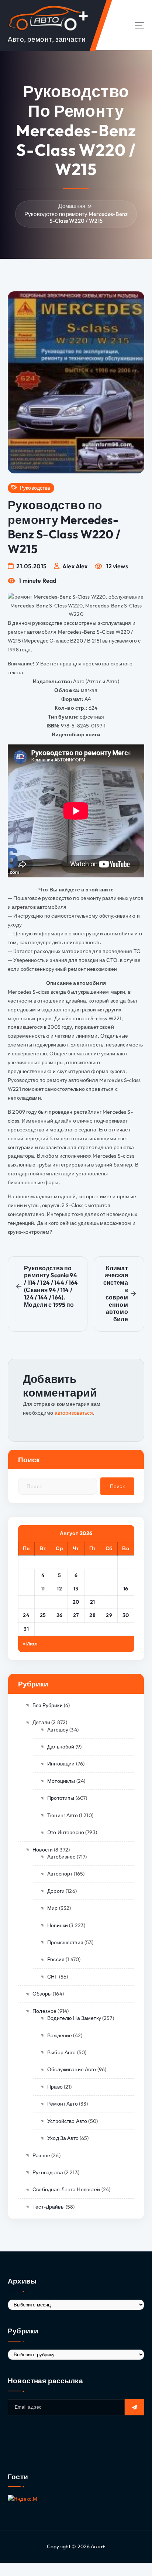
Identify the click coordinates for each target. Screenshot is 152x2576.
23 (126, 1602)
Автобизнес (61, 1857)
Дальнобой (61, 1747)
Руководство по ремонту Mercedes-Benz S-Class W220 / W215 (76, 217)
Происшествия (65, 1942)
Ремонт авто (63, 2104)
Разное (41, 2155)
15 (109, 1589)
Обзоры (42, 1994)
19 (59, 1602)
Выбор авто (61, 2052)
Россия (56, 1959)
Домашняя (72, 206)
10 (26, 1589)
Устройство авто (67, 2121)
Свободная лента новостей (66, 2189)
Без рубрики (48, 1705)
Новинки (58, 1925)
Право (55, 2087)
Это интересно (66, 1832)
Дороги (56, 1891)
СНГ (52, 1977)
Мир (52, 1908)
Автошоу (58, 1730)
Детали (41, 1722)
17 (26, 1602)
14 (92, 1589)
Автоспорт (60, 1874)
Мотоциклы (61, 1781)
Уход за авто (63, 2138)
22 (109, 1602)
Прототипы (61, 1798)
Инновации (61, 1764)
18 (43, 1602)
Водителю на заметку (74, 2018)
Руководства (35, 488)
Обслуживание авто (72, 2069)
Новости (43, 1850)
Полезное (44, 2011)
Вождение (60, 2035)
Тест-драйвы (49, 2207)
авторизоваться (74, 1413)
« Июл (30, 1644)
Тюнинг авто (63, 1815)
